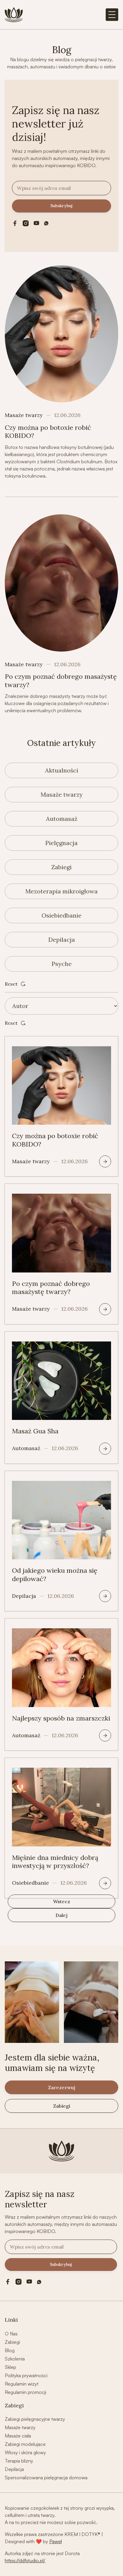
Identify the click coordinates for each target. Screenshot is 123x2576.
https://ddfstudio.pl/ (25, 2560)
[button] (112, 15)
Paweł (56, 2541)
